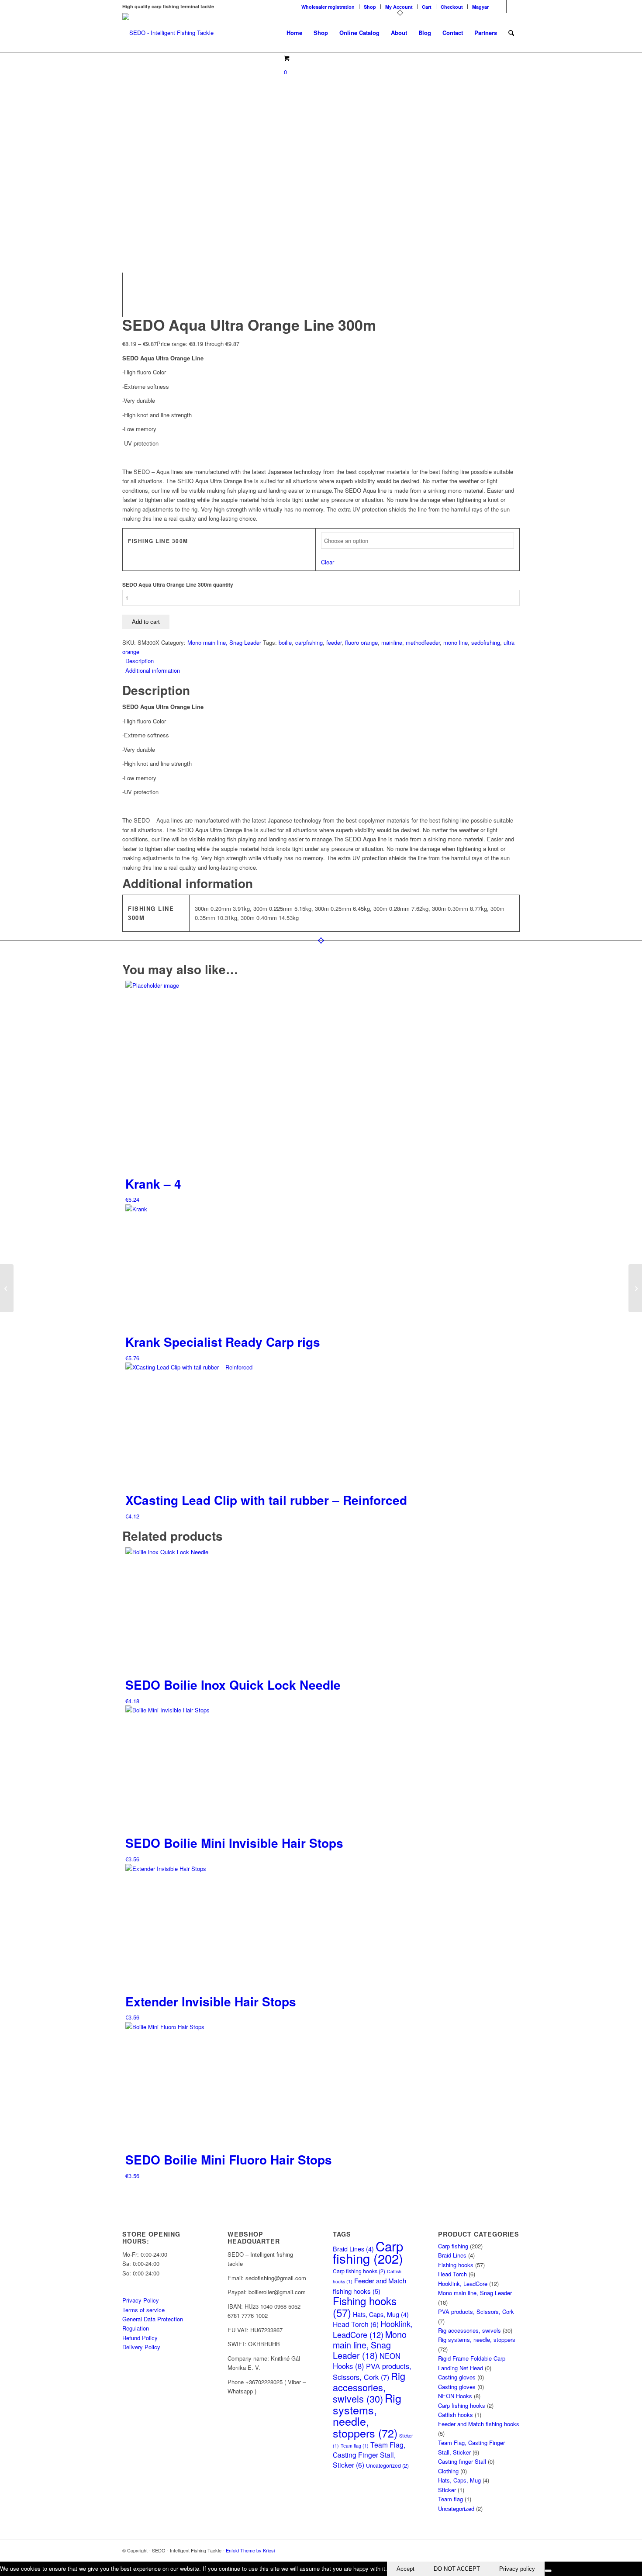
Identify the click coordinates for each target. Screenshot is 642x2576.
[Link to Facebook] (500, 7)
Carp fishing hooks (359, 2271)
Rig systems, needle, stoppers (367, 2415)
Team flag (355, 2446)
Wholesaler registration (328, 7)
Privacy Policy (141, 2300)
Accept (406, 2569)
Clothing (448, 2471)
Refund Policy (140, 2338)
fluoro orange (361, 642)
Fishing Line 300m (158, 541)
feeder (334, 642)
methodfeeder (423, 642)
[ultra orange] (221, 57)
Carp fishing (368, 2252)
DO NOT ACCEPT (457, 2569)
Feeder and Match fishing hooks (479, 2424)
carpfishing (309, 642)
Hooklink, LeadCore (373, 2329)
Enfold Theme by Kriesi (250, 2550)
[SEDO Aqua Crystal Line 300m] (7, 1288)
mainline (392, 642)
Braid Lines (452, 2255)
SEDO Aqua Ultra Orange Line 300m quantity (178, 585)
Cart (427, 7)
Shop (370, 7)
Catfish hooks (456, 2415)
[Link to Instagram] (513, 7)
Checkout (452, 7)
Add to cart (146, 622)
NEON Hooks (455, 2396)
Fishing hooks (365, 2306)
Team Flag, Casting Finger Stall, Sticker (369, 2455)
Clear (328, 562)
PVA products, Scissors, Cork (372, 2371)
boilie (285, 642)
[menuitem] (328, 7)
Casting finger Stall (462, 2461)
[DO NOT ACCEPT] (548, 2571)
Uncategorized (387, 2465)
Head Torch (356, 2324)
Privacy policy (517, 2569)
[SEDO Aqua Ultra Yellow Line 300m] (635, 1288)
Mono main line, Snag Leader (224, 642)
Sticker (447, 2490)
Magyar (480, 7)
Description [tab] (140, 661)
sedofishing (486, 642)
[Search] (511, 33)
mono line (456, 642)
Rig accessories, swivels (369, 2387)
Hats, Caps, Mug (381, 2314)
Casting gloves (457, 2377)
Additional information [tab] (153, 670)
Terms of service (143, 2310)
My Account (399, 7)
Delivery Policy (141, 2347)
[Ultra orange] (188, 233)
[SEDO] (168, 33)
